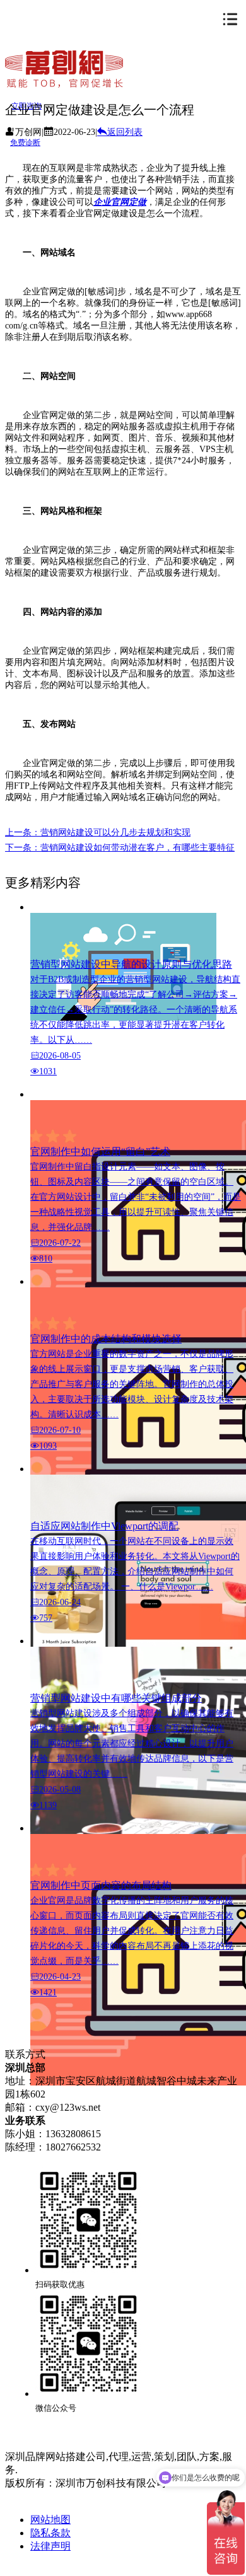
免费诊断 (25, 142)
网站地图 (50, 2520)
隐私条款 (50, 2533)
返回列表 (125, 132)
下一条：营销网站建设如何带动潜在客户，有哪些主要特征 (120, 848)
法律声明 (50, 2546)
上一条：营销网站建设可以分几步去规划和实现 (98, 833)
